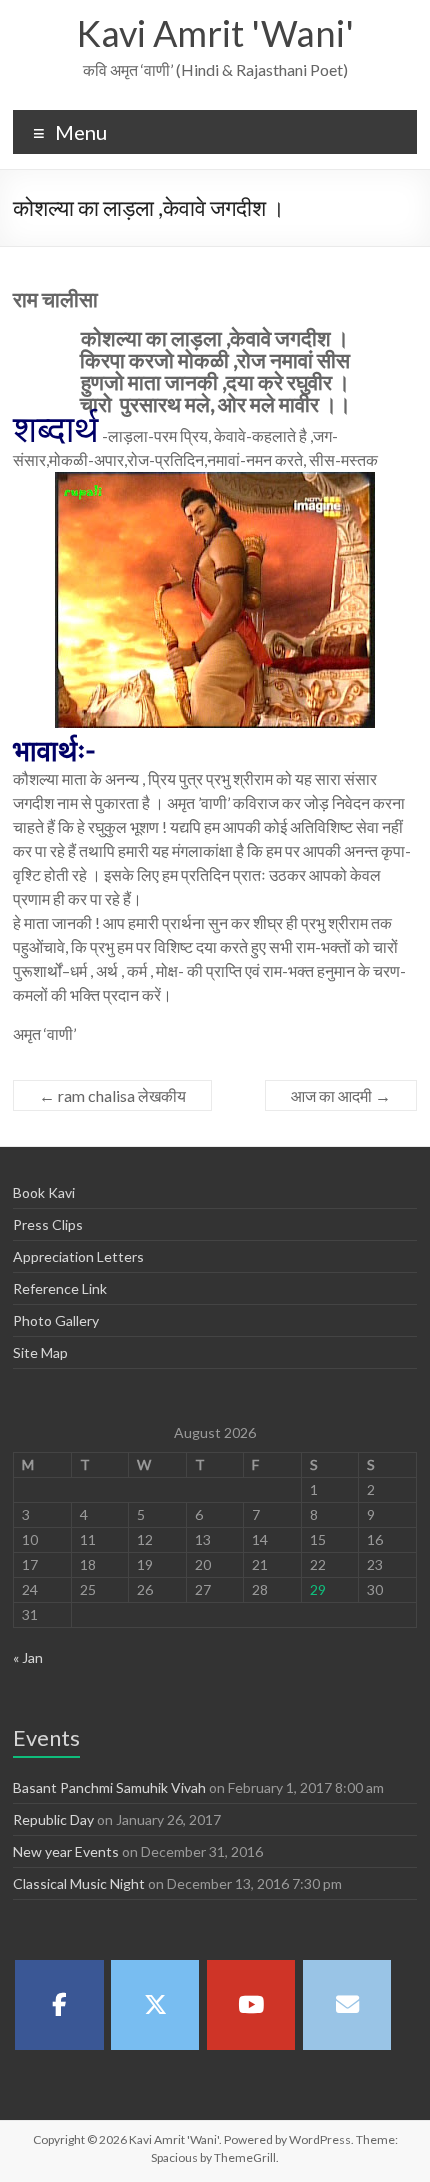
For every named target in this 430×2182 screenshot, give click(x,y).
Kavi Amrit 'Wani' (215, 33)
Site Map (40, 1352)
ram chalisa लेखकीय (112, 1095)
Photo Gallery (56, 1320)
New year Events (66, 1851)
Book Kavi (44, 1192)
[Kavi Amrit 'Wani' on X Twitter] (155, 2005)
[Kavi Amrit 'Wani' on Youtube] (251, 2005)
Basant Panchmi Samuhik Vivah (109, 1787)
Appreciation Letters (78, 1256)
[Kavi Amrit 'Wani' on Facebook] (59, 2005)
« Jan (28, 1657)
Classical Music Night (79, 1883)
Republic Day (53, 1819)
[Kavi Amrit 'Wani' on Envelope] (347, 2005)
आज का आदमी (341, 1095)
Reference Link (60, 1288)
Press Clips (48, 1224)
